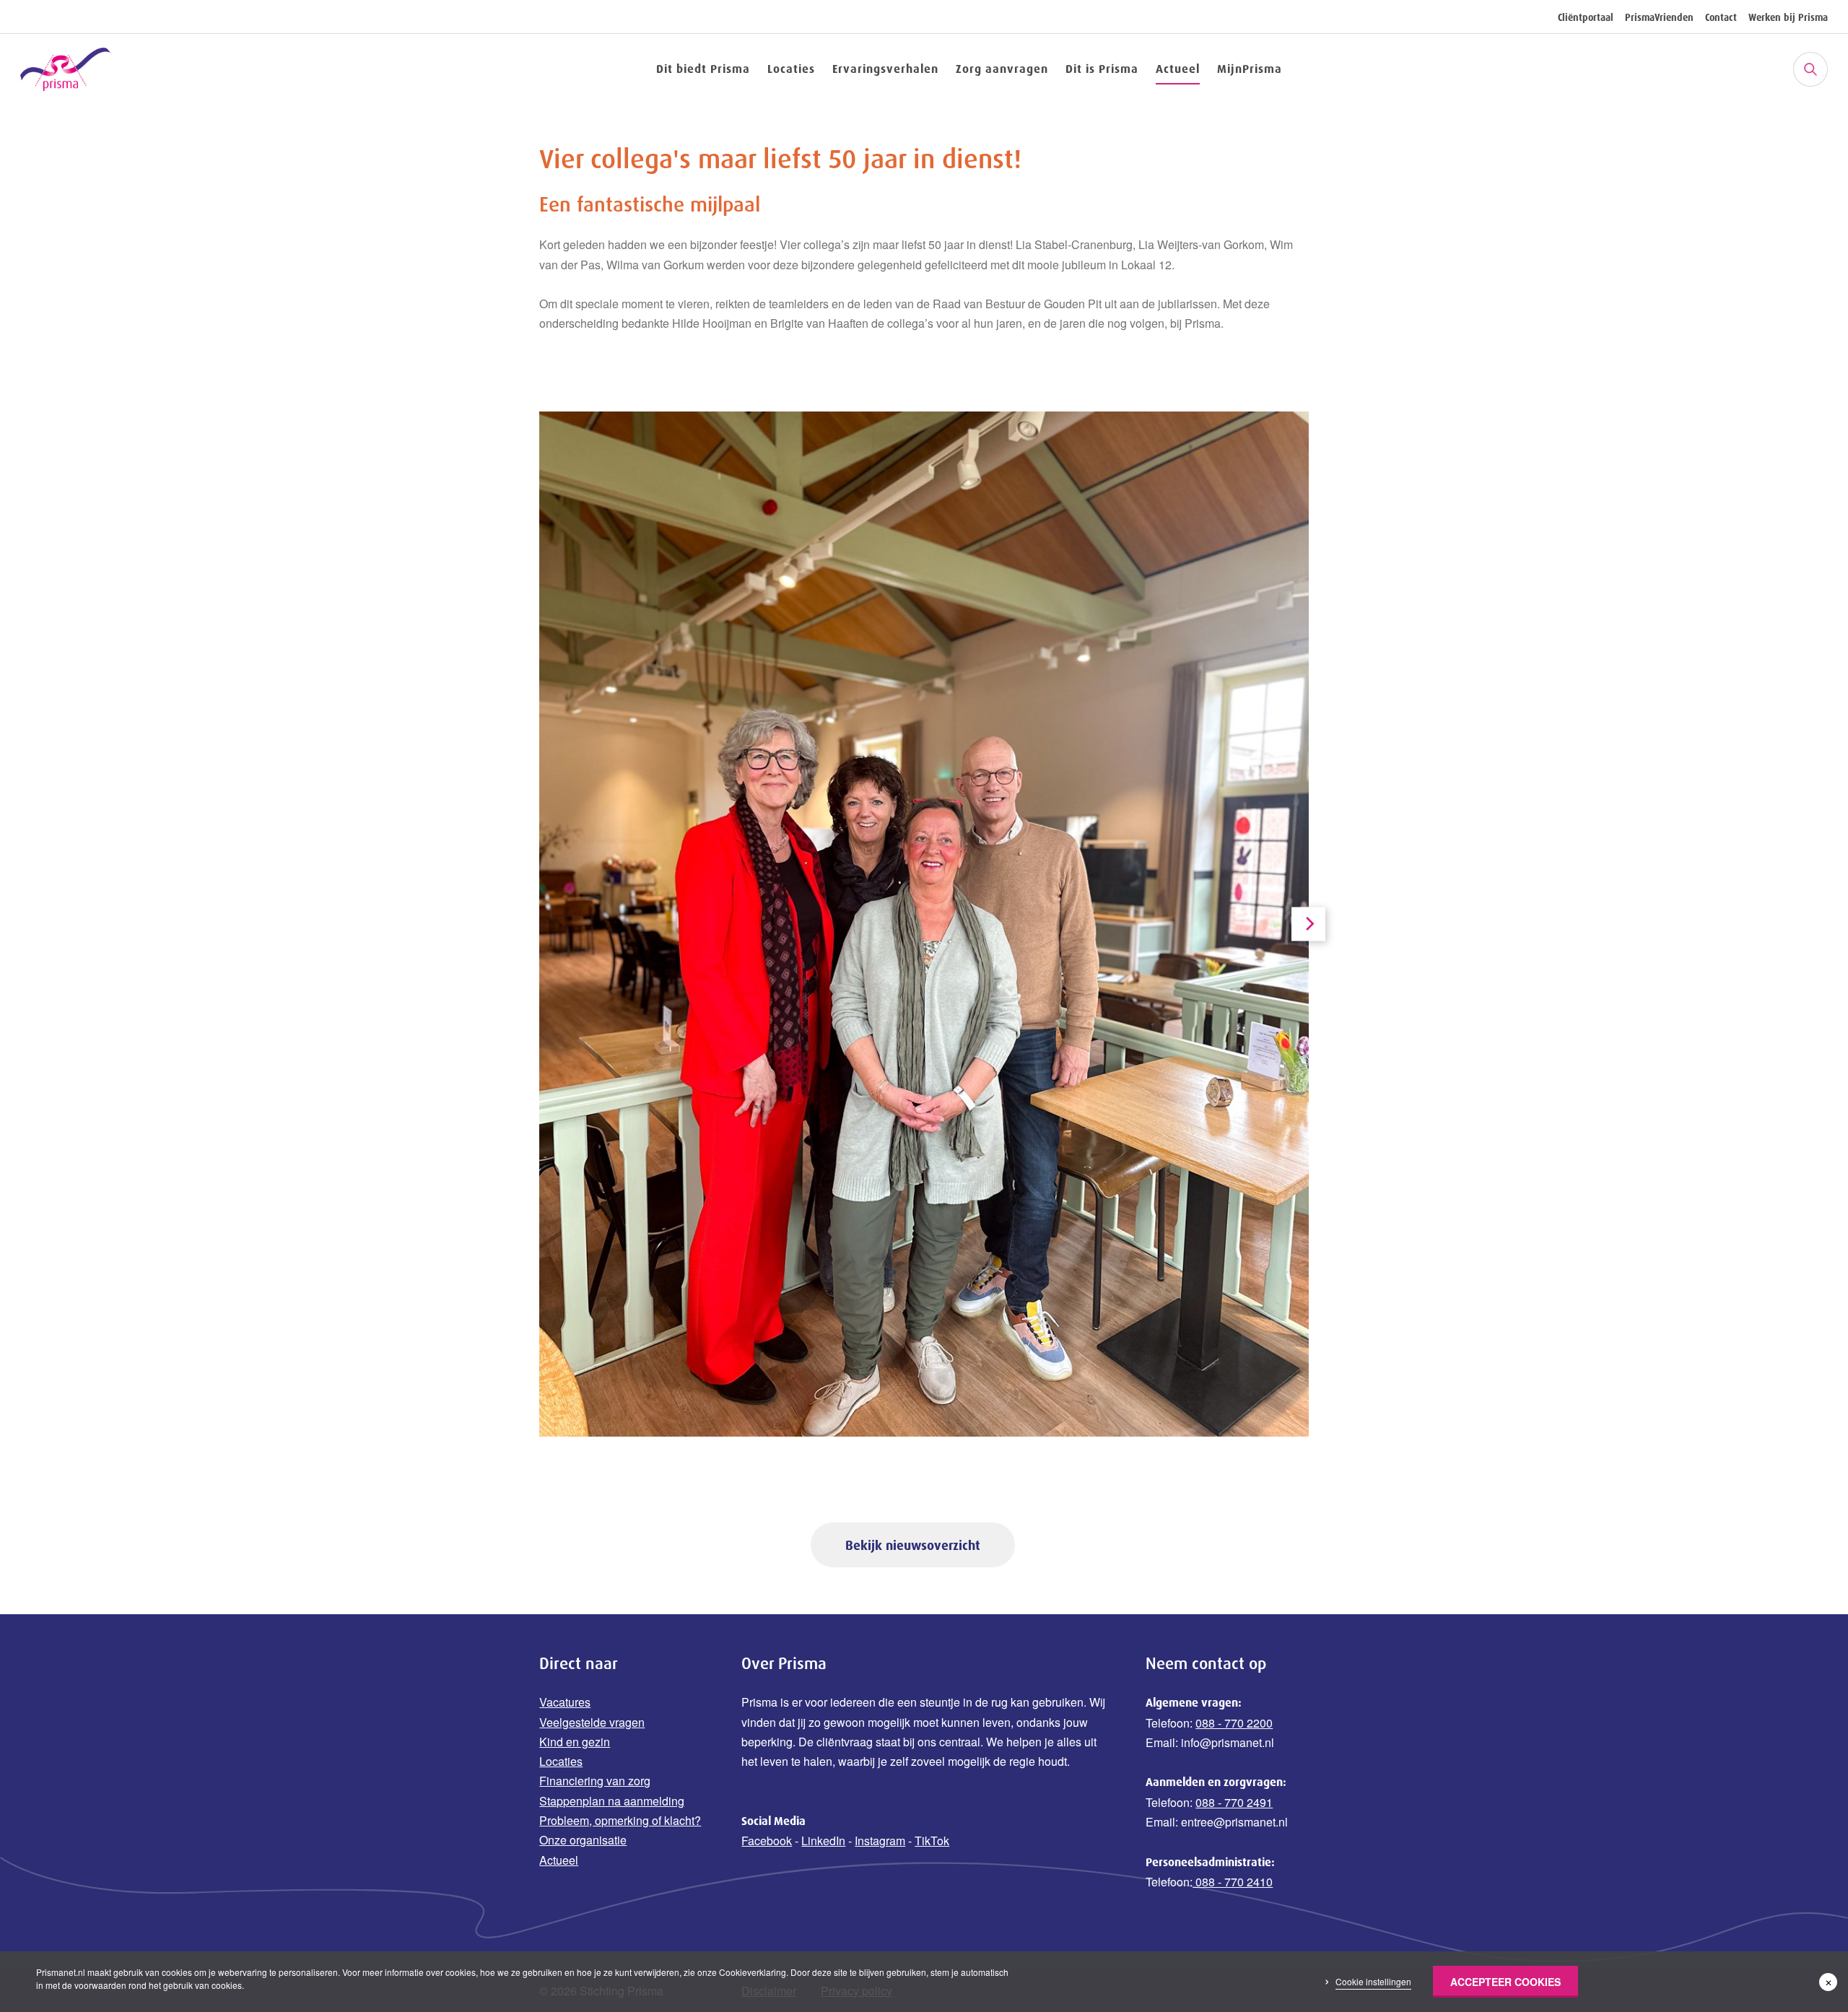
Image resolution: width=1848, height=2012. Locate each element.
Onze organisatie (583, 1840)
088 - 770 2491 (1234, 1802)
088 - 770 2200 (1234, 1723)
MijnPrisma (1250, 69)
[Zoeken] (1810, 69)
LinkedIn (823, 1841)
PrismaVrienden (1659, 17)
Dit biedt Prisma (703, 69)
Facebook (767, 1841)
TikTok (932, 1841)
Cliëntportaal (1586, 17)
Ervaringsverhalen (885, 69)
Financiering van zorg (595, 1781)
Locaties (791, 69)
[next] (1308, 924)
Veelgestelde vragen (592, 1722)
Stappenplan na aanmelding (612, 1801)
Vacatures (565, 1702)
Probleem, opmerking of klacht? (620, 1820)
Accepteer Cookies (1505, 1982)
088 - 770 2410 (1233, 1882)
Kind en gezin (575, 1742)
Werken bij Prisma (1788, 17)
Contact (1721, 17)
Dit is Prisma (1102, 69)
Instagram (880, 1841)
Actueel (1178, 69)
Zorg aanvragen (1002, 69)
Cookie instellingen (1373, 1981)
